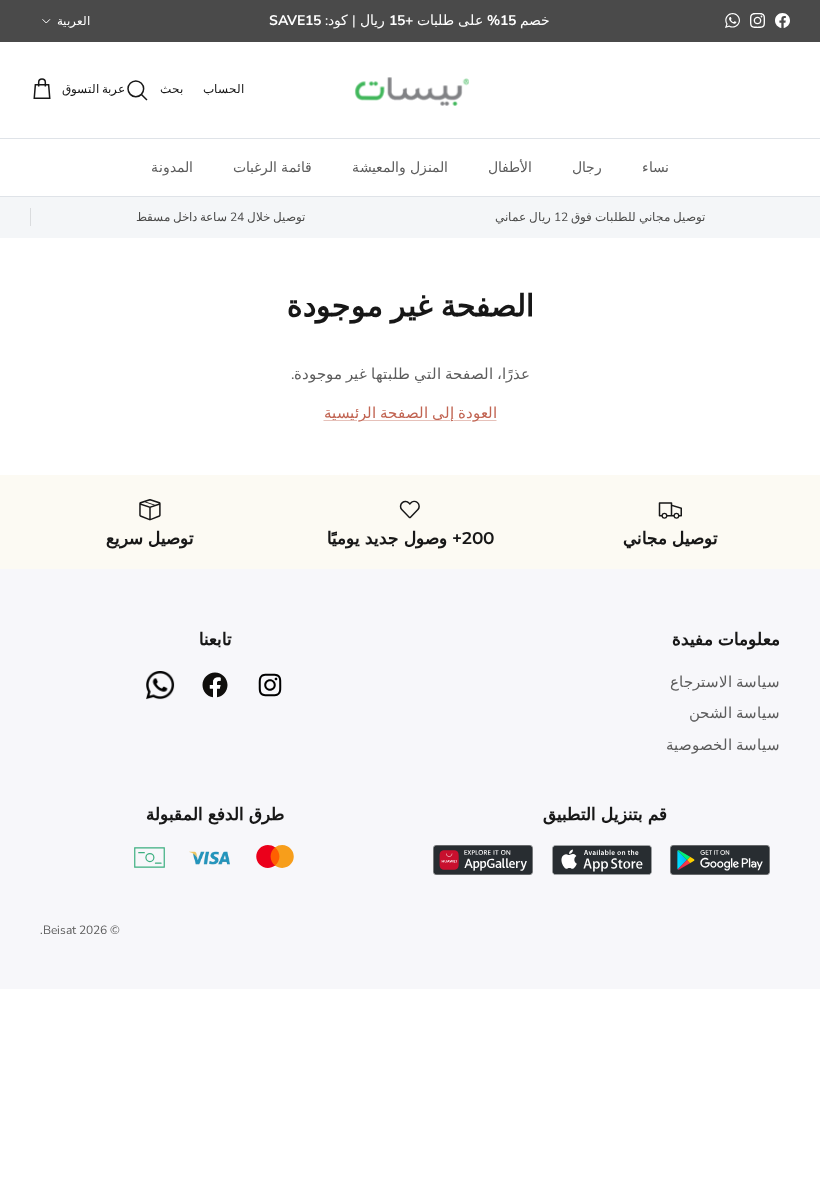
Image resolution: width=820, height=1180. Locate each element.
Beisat (59, 930)
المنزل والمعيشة (400, 167)
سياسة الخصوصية (723, 745)
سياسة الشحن (734, 713)
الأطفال (510, 167)
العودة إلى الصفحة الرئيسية (410, 413)
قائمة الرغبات (272, 167)
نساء (655, 167)
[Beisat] (410, 90)
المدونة (172, 167)
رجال (587, 167)
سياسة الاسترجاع (725, 682)
